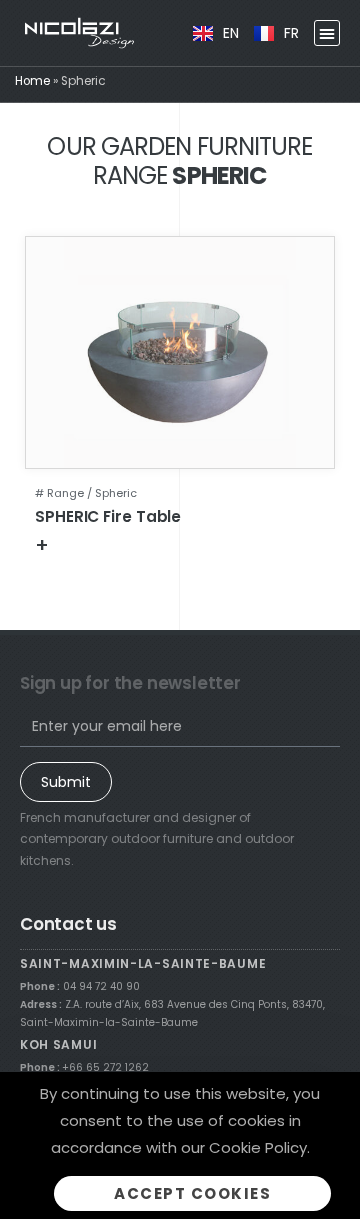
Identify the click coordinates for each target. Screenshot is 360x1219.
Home (32, 81)
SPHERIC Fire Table (108, 516)
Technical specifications (140, 544)
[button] (327, 33)
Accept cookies (192, 1193)
